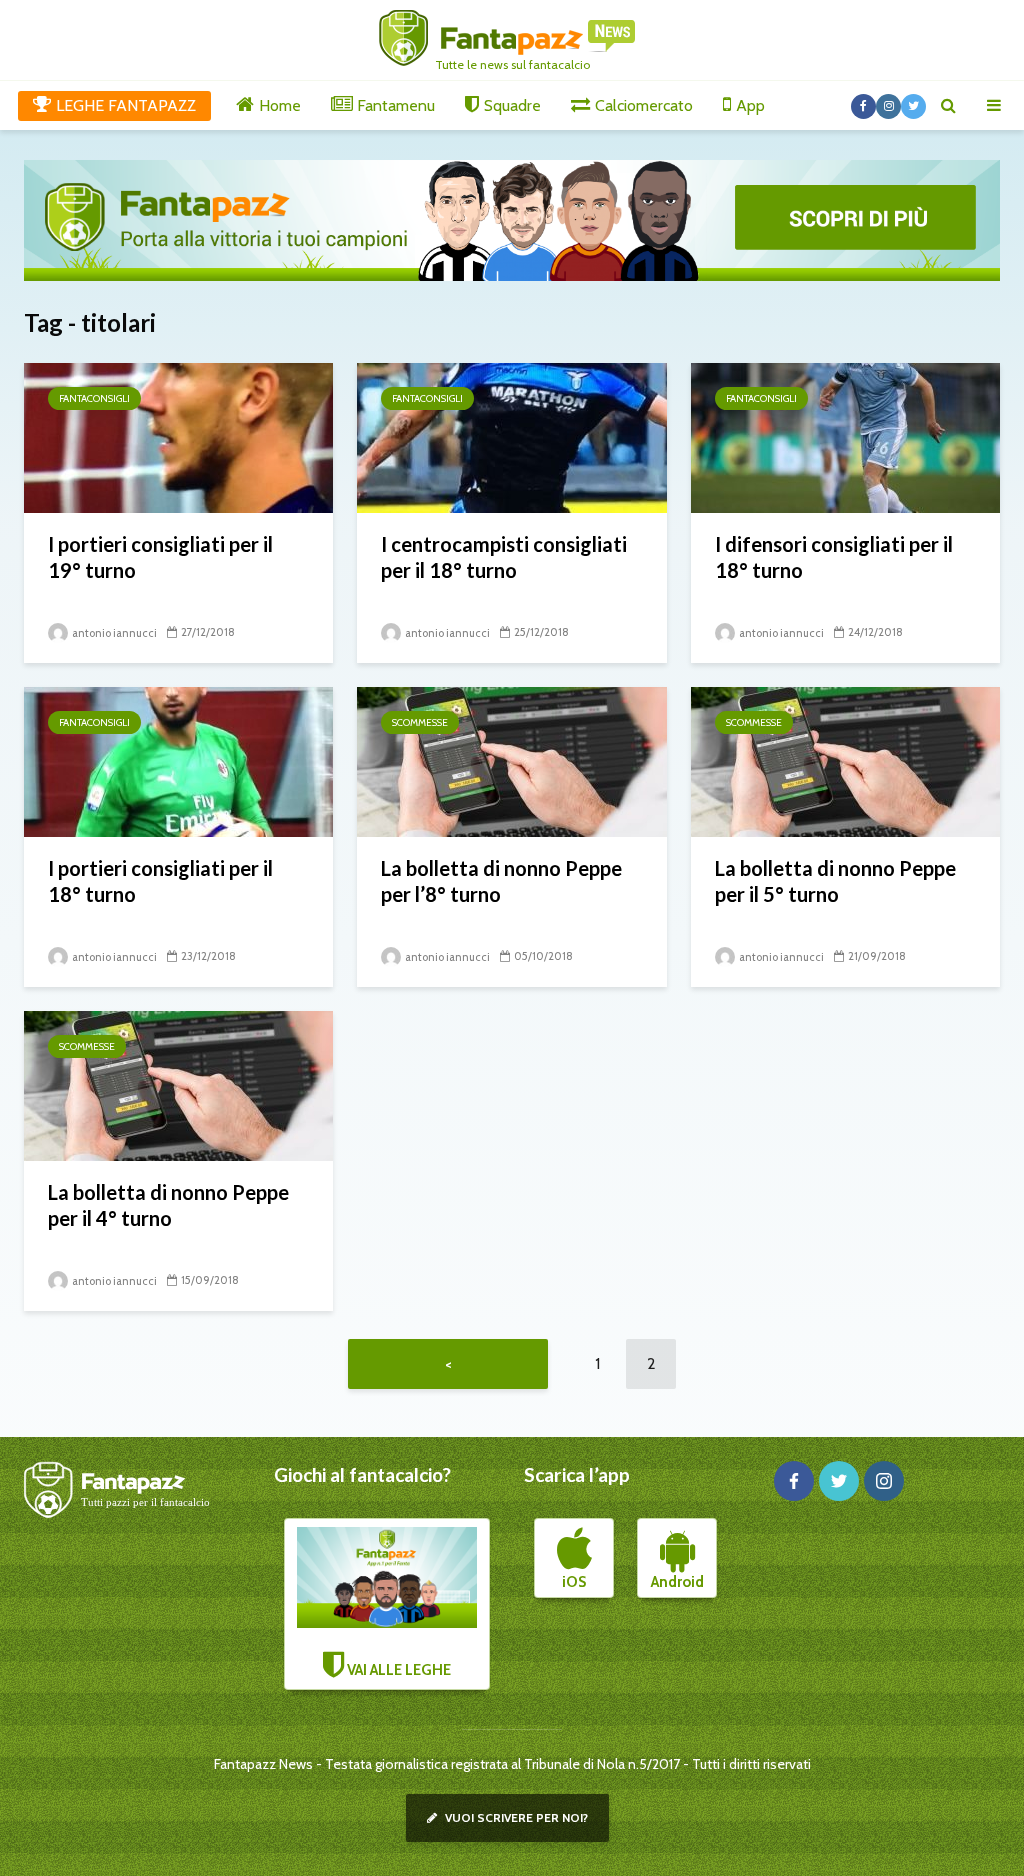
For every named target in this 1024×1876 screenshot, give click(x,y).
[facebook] (794, 1481)
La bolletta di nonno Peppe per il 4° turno (168, 1205)
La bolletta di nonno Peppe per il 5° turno (835, 881)
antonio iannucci (113, 633)
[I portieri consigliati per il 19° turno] (178, 436)
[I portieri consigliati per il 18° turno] (178, 760)
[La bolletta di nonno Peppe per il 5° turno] (845, 760)
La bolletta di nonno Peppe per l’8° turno (501, 881)
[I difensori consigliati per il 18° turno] (845, 436)
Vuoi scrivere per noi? (515, 1817)
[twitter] (839, 1481)
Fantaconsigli (94, 398)
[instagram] (884, 1481)
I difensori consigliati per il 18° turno (834, 557)
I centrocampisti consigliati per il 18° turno (504, 557)
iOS (574, 1582)
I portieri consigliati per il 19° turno (160, 557)
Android (677, 1582)
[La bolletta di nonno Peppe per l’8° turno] (511, 760)
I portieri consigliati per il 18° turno (160, 881)
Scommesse (420, 722)
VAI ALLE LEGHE (397, 1670)
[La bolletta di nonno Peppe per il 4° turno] (178, 1084)
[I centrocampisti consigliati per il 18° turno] (511, 436)
